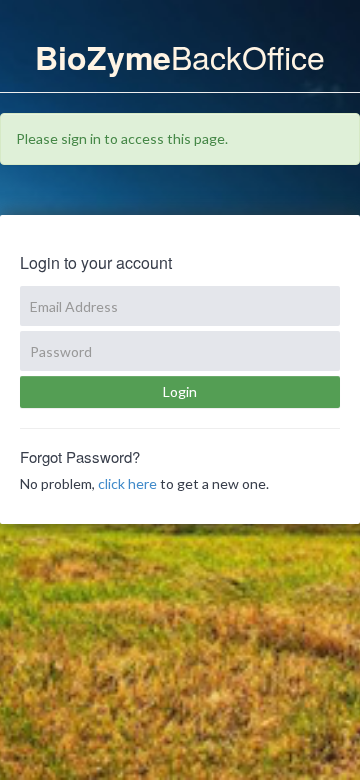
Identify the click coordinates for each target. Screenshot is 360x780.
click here (127, 483)
